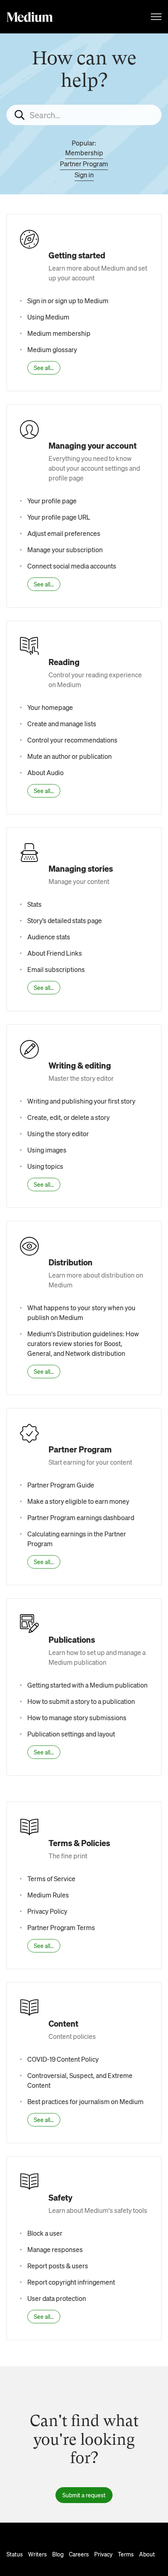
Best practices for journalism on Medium (85, 2101)
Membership (84, 153)
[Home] (30, 17)
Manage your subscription (65, 550)
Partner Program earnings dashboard (81, 1517)
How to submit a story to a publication (81, 1701)
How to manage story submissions (77, 1718)
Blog (58, 2554)
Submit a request (84, 2495)
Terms (126, 2554)
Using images (47, 1150)
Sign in (84, 175)
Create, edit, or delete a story (69, 1117)
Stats (34, 904)
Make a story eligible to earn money (78, 1501)
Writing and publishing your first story (81, 1101)
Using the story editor (58, 1134)
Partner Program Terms (61, 1927)
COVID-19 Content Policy (63, 2059)
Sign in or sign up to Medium (68, 301)
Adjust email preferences (64, 533)
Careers (79, 2554)
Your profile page (52, 501)
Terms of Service (51, 1879)
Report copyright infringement (71, 2282)
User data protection (57, 2298)
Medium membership (59, 333)
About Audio (45, 772)
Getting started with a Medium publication (87, 1685)
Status (15, 2554)
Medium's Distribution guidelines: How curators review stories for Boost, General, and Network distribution (83, 1343)
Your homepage (50, 707)
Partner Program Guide (61, 1485)
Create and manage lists (62, 724)
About (147, 2554)
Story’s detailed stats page (65, 920)
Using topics (45, 1166)
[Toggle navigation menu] (156, 17)
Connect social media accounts (72, 566)
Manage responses (55, 2249)
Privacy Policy (47, 1911)
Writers (38, 2554)
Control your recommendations (72, 740)
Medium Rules (48, 1895)
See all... (44, 368)
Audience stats (49, 937)
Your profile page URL (59, 517)
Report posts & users (58, 2266)
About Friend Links (55, 953)
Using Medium (48, 317)
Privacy (103, 2554)
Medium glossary (52, 349)
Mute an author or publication (70, 756)
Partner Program (84, 164)
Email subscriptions (56, 969)
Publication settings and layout (71, 1734)
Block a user (45, 2233)
